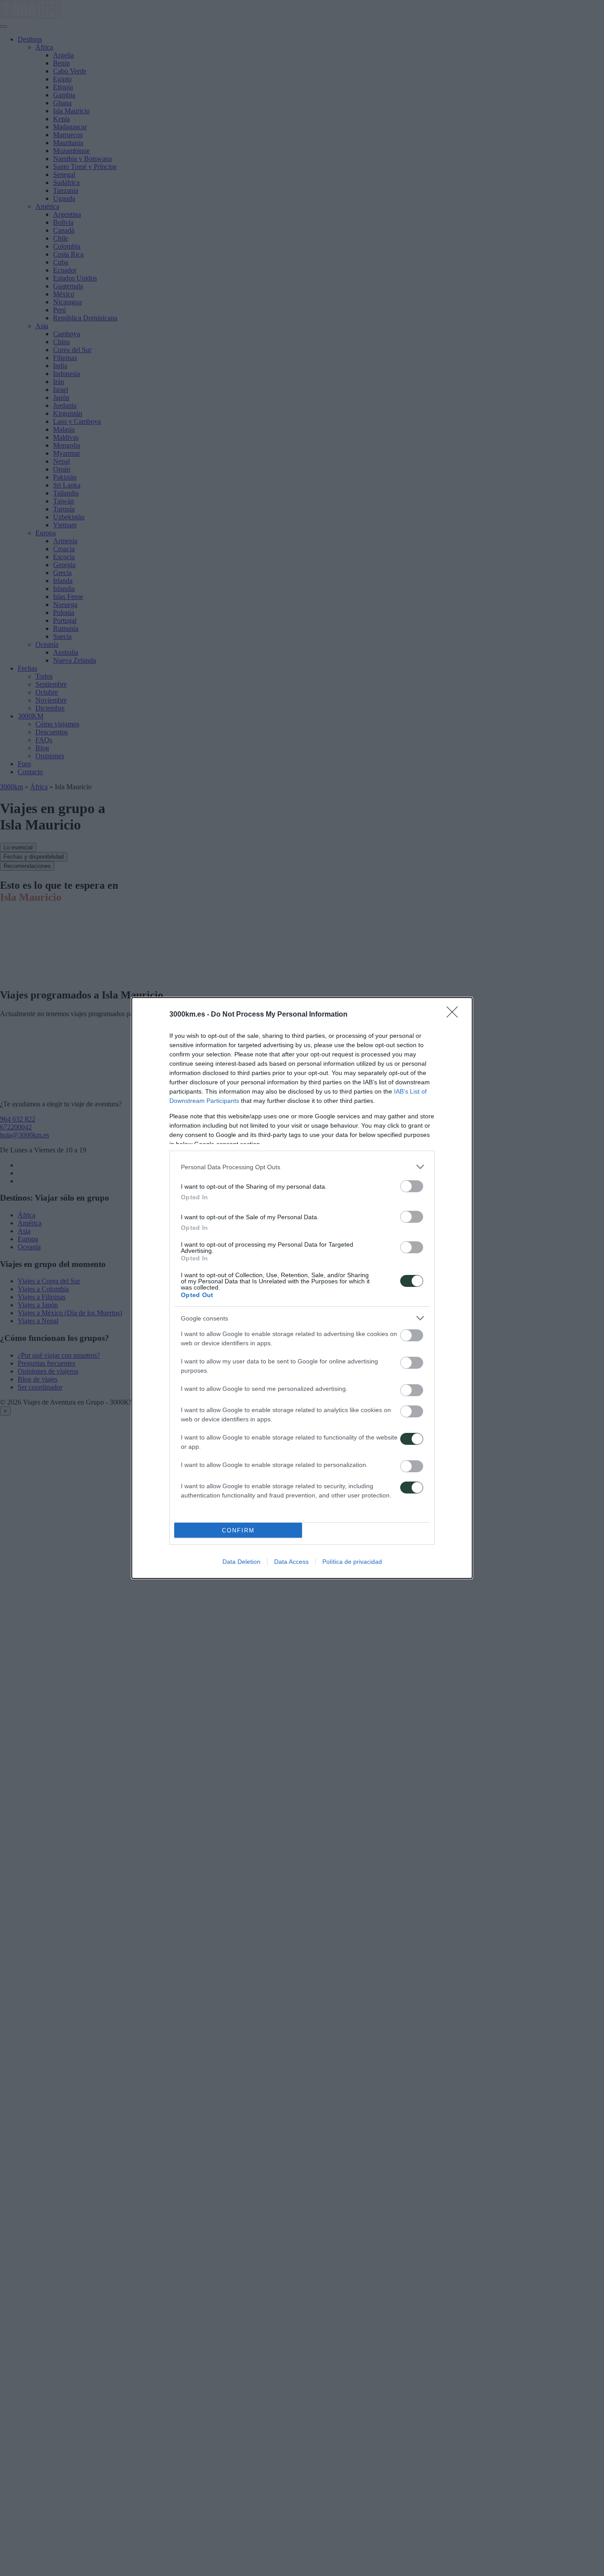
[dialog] (302, 1288)
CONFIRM (238, 1530)
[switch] (412, 1186)
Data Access (291, 1562)
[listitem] (302, 1167)
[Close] (455, 1015)
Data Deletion (241, 1562)
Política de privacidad (352, 1562)
